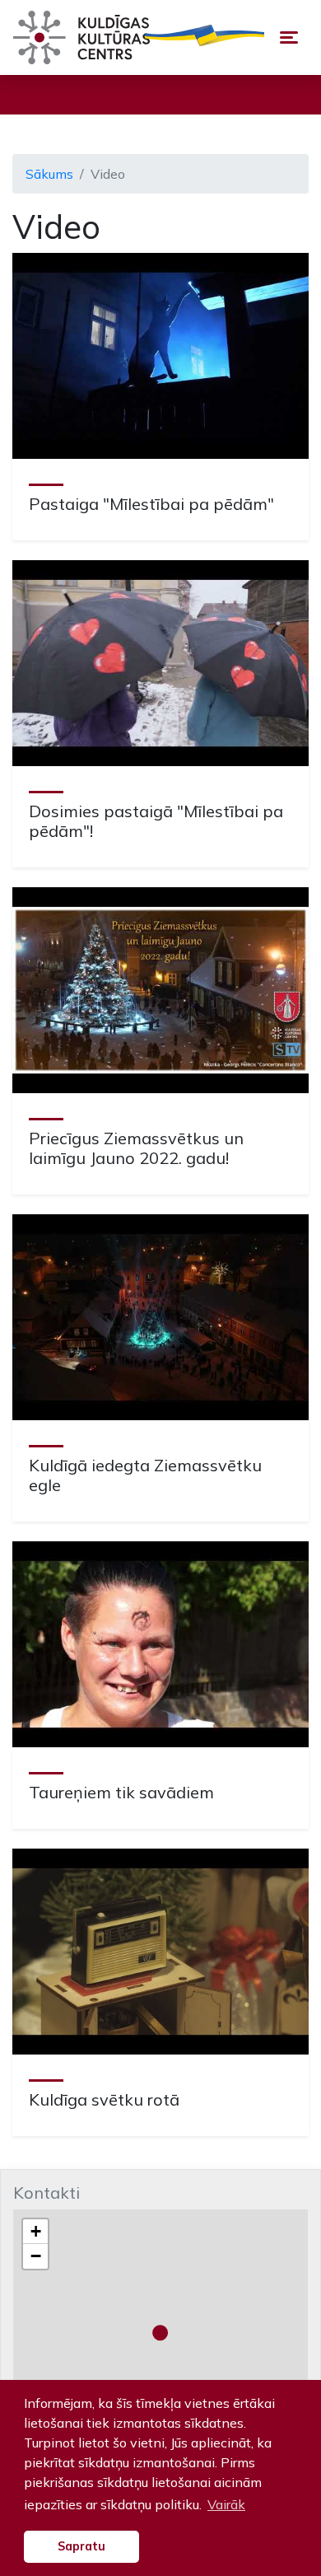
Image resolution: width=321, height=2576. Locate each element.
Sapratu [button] (81, 2546)
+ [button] (36, 2231)
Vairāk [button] (226, 2504)
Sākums (49, 174)
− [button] (36, 2256)
